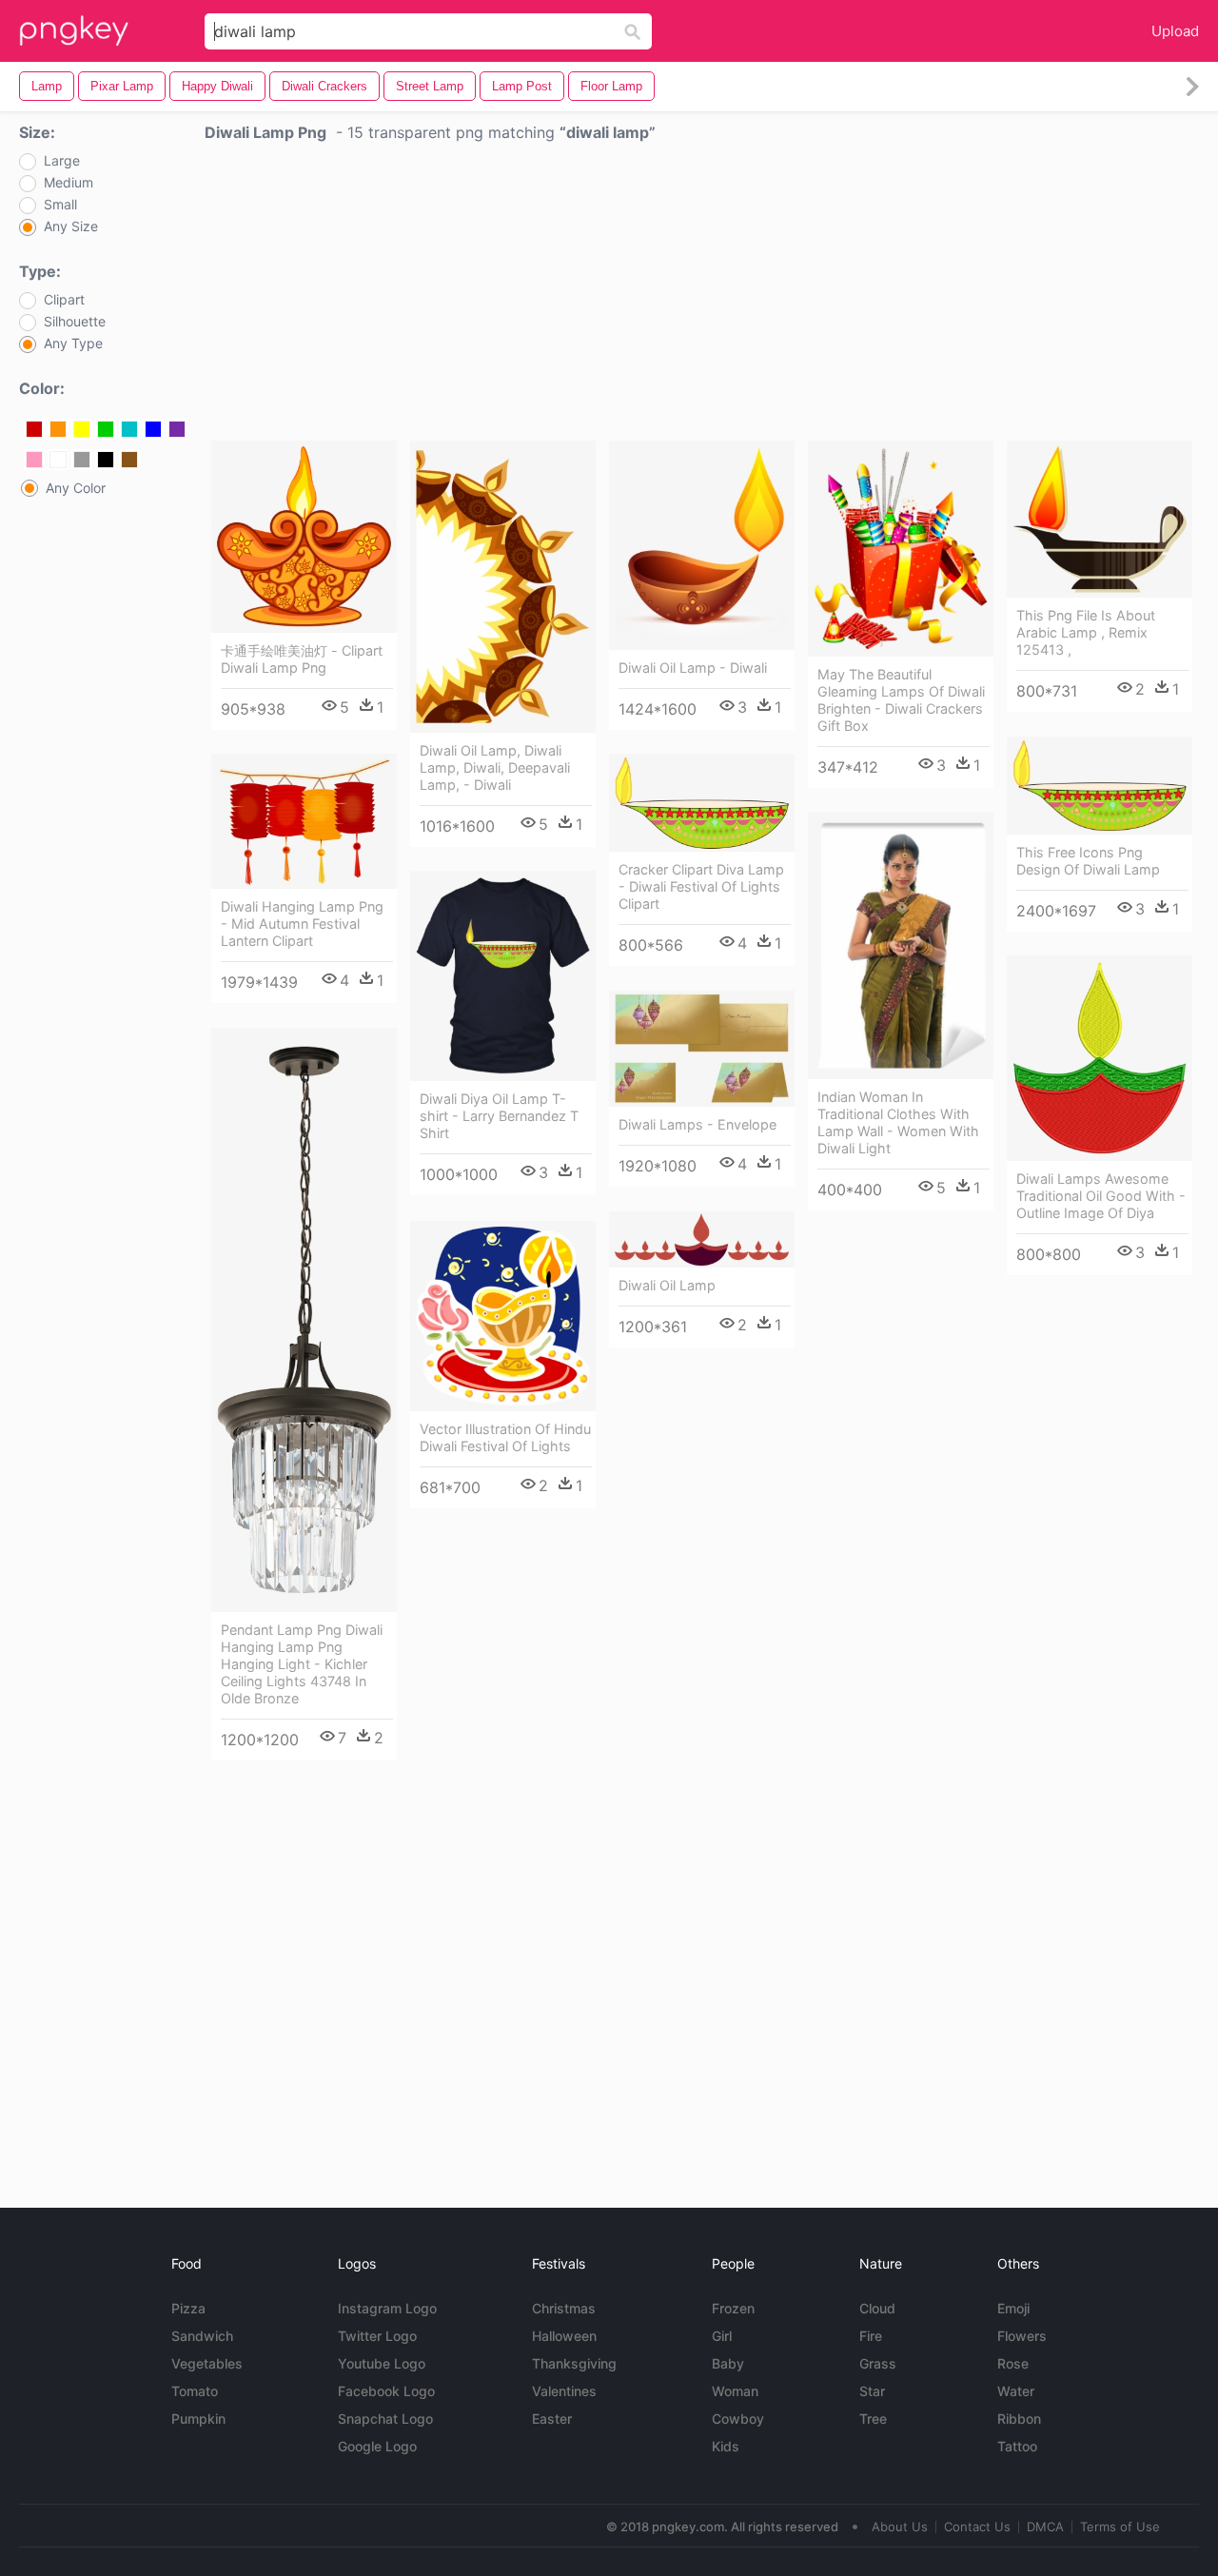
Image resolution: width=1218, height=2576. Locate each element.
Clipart (64, 300)
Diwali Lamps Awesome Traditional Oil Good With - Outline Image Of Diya (1101, 1196)
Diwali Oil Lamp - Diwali (693, 668)
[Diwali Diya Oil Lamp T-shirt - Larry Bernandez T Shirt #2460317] (503, 976)
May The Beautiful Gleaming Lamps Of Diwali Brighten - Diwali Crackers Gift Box (901, 700)
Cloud (877, 2308)
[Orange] (58, 429)
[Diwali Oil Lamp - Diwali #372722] (702, 545)
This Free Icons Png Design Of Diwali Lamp (1088, 861)
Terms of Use (1120, 2527)
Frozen (733, 2308)
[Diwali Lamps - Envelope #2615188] (702, 1049)
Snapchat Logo (385, 2419)
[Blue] (153, 429)
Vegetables (207, 2363)
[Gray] (82, 460)
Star (872, 2391)
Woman (735, 2391)
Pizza (188, 2308)
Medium (69, 183)
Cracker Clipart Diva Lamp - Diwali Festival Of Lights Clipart (701, 886)
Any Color (76, 488)
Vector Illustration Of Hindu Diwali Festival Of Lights (505, 1437)
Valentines (564, 2391)
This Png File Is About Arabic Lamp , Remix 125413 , (1086, 632)
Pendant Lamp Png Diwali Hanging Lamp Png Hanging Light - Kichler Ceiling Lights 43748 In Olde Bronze (302, 1664)
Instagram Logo (387, 2308)
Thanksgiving (574, 2363)
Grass (878, 2363)
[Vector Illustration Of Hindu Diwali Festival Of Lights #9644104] (503, 1316)
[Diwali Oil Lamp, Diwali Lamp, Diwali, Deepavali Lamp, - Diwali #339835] (503, 587)
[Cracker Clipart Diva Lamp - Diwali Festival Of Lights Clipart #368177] (702, 803)
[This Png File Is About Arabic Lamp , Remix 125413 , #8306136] (1100, 519)
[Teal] (129, 429)
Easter (552, 2419)
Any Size (71, 226)
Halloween (564, 2336)
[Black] (106, 460)
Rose (1013, 2363)
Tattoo (1017, 2446)
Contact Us (977, 2527)
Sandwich (202, 2336)
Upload (1175, 31)
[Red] (34, 429)
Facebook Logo (386, 2391)
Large (62, 161)
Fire (871, 2336)
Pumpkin (198, 2419)
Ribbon (1019, 2419)
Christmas (564, 2308)
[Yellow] (82, 429)
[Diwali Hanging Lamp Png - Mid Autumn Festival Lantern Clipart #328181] (304, 821)
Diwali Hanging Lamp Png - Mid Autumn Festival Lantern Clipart (302, 924)
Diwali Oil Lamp (667, 1285)
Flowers (1022, 2336)
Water (1016, 2391)
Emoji (1013, 2308)
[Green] (106, 429)
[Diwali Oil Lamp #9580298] (702, 1239)
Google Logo (377, 2446)
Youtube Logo (382, 2363)
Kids (726, 2446)
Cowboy (738, 2419)
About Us (900, 2527)
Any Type (73, 344)
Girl (722, 2336)
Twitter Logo (377, 2336)
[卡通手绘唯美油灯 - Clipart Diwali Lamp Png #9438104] (304, 537)
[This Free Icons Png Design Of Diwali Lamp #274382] (1100, 786)
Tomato (195, 2391)
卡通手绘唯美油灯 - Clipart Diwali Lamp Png (302, 659)
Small (60, 205)
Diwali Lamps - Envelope (697, 1124)
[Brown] (129, 460)
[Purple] (177, 429)
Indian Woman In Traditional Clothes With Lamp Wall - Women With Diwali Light (898, 1122)
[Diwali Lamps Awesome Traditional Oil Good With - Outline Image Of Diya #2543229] (1100, 1058)
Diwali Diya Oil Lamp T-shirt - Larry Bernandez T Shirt (499, 1116)
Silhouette (75, 322)
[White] (58, 460)
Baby (728, 2363)
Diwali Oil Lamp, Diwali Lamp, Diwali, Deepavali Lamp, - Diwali (495, 767)
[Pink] (34, 460)
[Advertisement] (702, 296)
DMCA (1045, 2527)
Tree (873, 2419)
